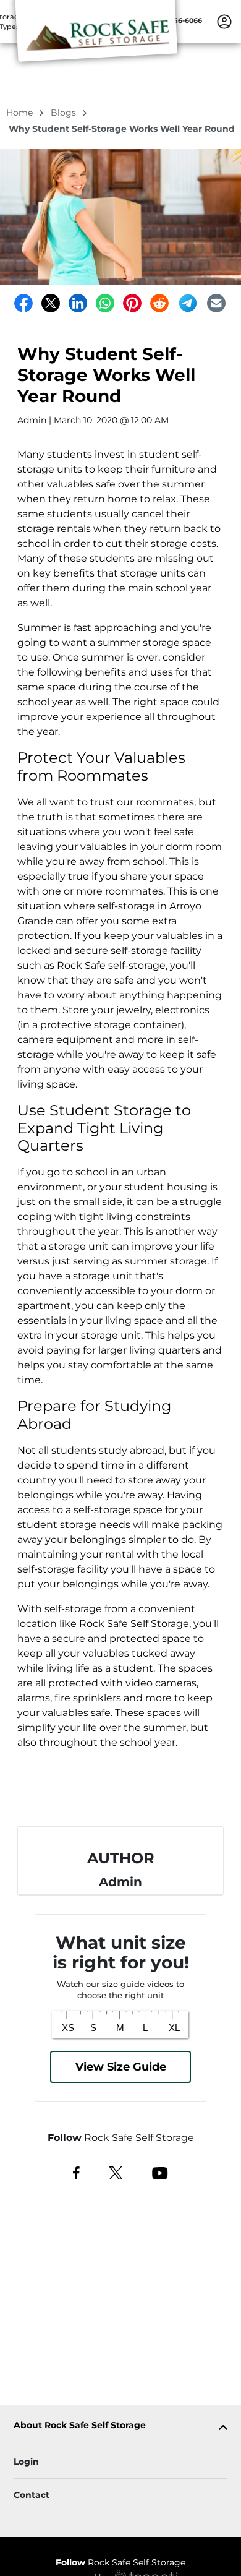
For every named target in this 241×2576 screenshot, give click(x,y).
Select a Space (120, 1795)
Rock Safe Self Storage (120, 2562)
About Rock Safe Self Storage (80, 2425)
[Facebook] (23, 303)
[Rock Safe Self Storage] (96, 39)
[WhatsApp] (105, 303)
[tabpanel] (120, 2428)
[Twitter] (51, 303)
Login (26, 2462)
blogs (65, 113)
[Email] (216, 303)
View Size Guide (121, 2067)
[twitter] (116, 2172)
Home (21, 113)
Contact (32, 2495)
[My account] (224, 21)
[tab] (120, 2428)
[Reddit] (159, 303)
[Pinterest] (132, 303)
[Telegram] (188, 303)
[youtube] (160, 2172)
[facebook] (76, 2172)
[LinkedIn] (78, 303)
